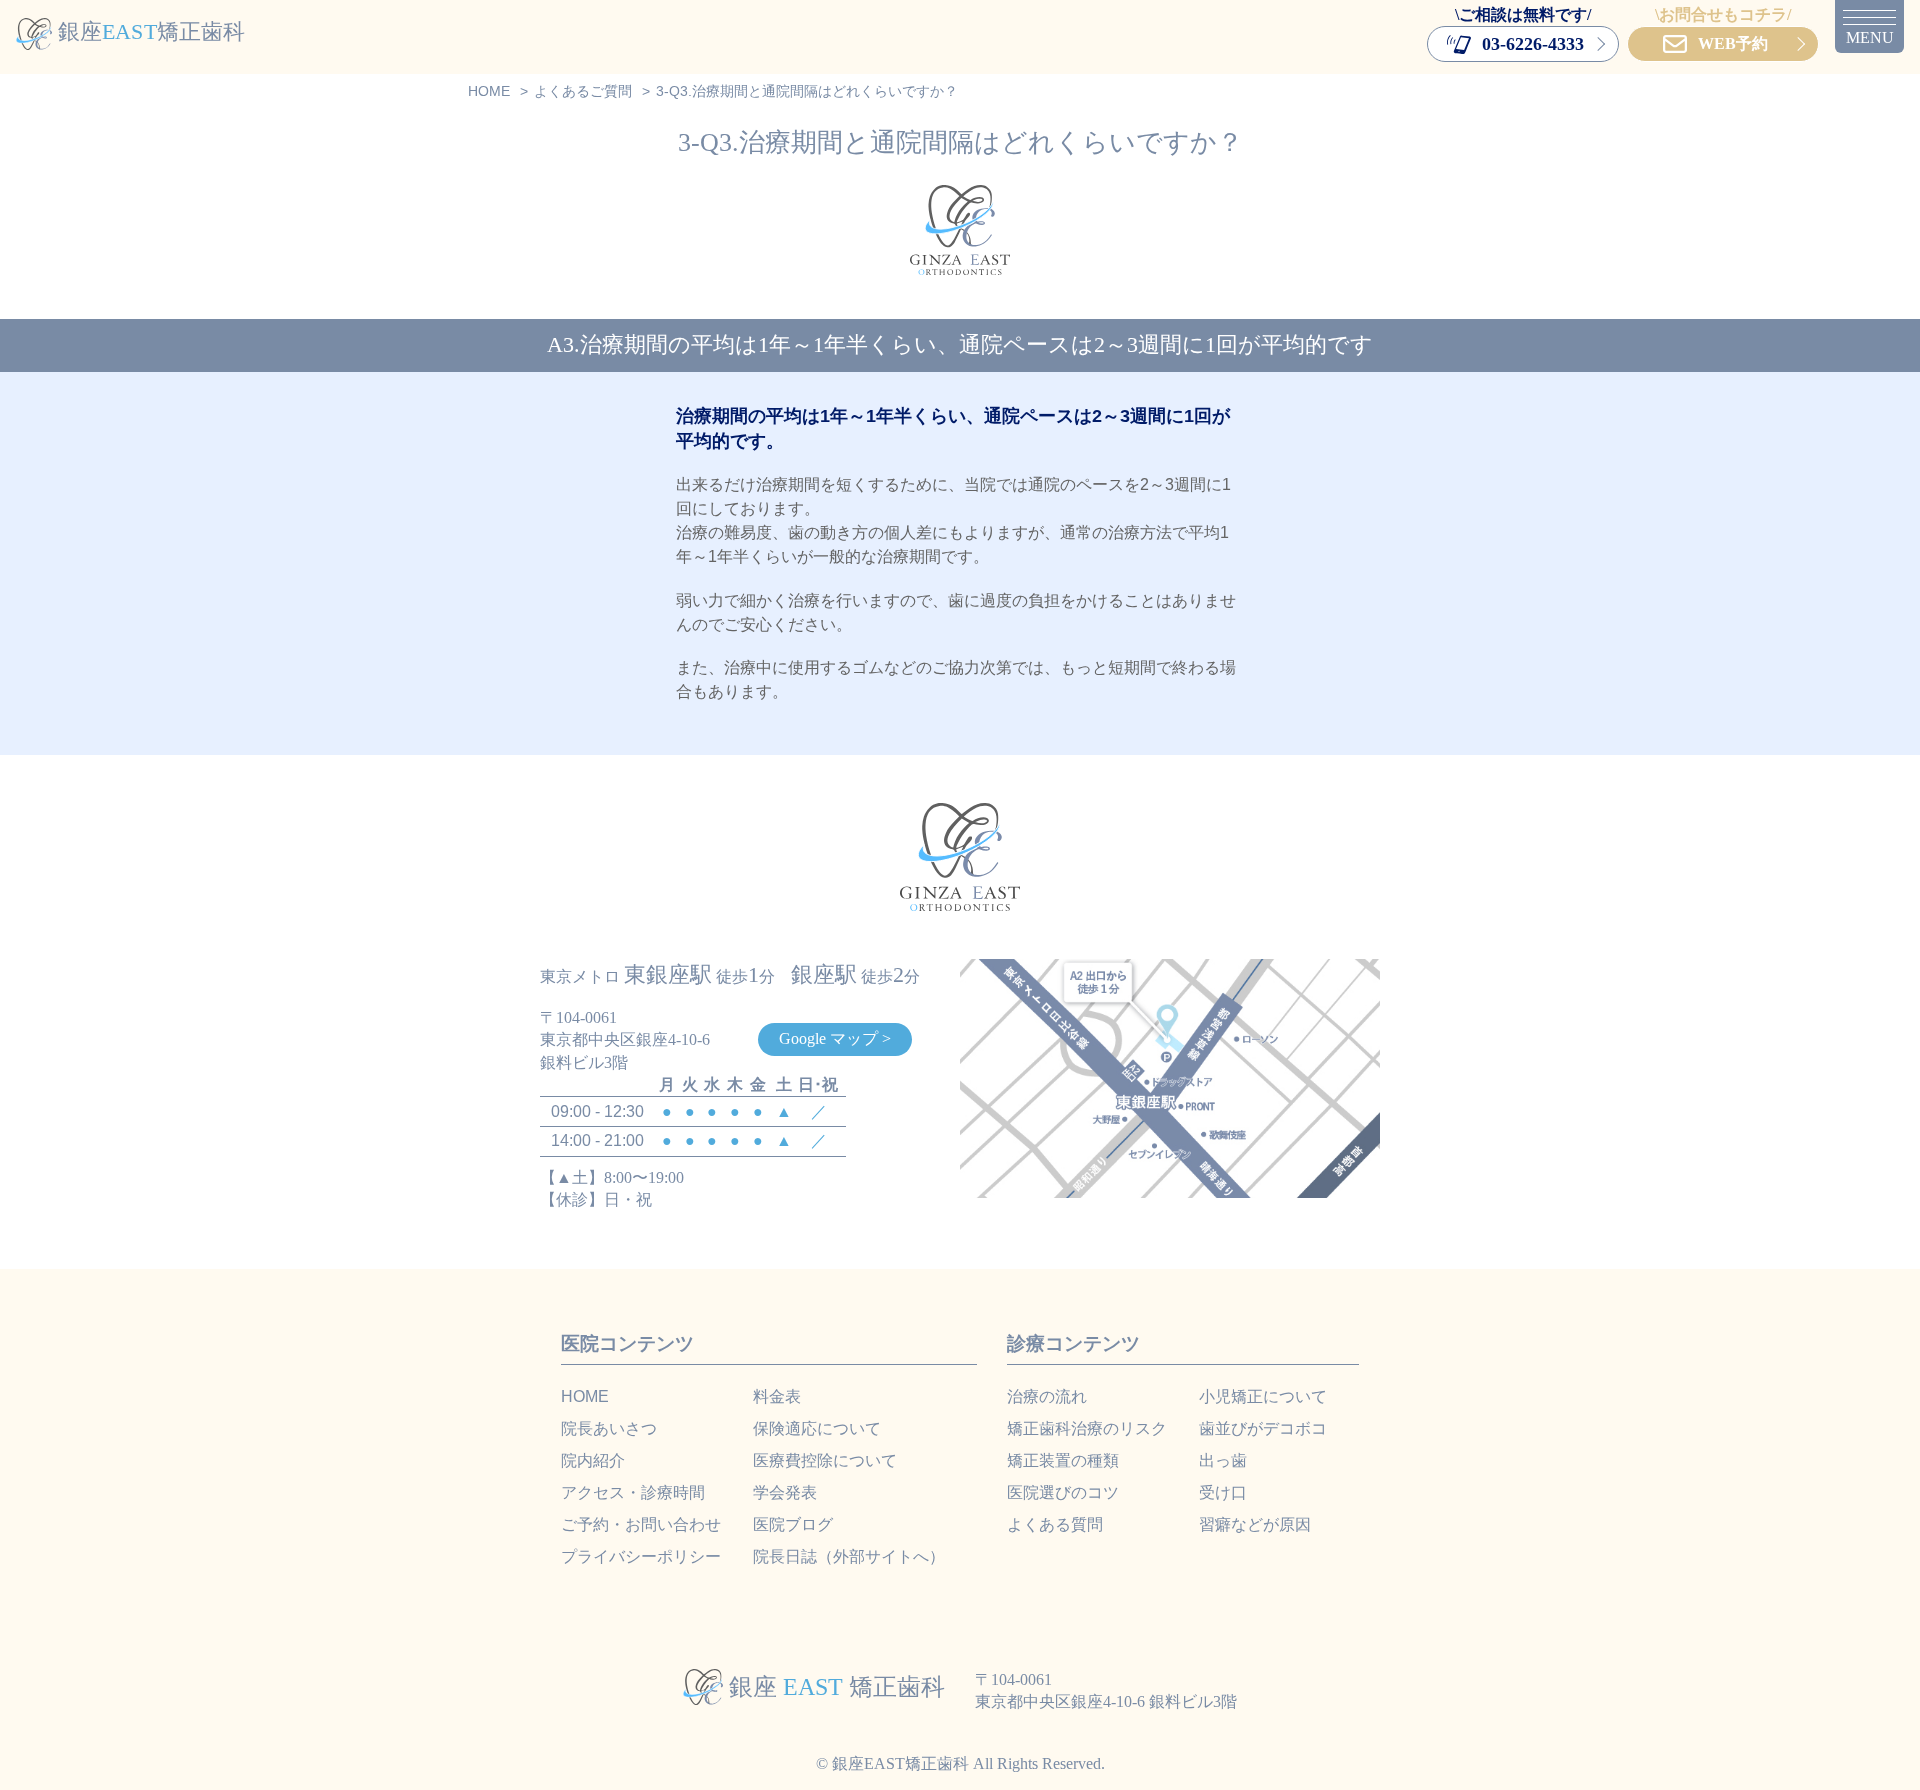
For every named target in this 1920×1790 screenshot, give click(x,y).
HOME (585, 1396)
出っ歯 (1223, 1460)
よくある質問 (1055, 1524)
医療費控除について (825, 1460)
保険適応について (817, 1428)
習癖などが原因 (1255, 1524)
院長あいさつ (609, 1428)
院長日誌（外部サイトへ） (849, 1556)
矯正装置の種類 (1063, 1460)
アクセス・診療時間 (633, 1492)
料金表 (777, 1396)
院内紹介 (593, 1460)
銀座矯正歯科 (151, 31)
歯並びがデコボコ (1263, 1428)
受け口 (1223, 1492)
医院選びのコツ (1063, 1492)
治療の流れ (1047, 1396)
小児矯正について (1263, 1396)
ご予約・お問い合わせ (641, 1524)
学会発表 (785, 1492)
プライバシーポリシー (641, 1556)
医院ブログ (793, 1524)
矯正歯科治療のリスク (1087, 1428)
